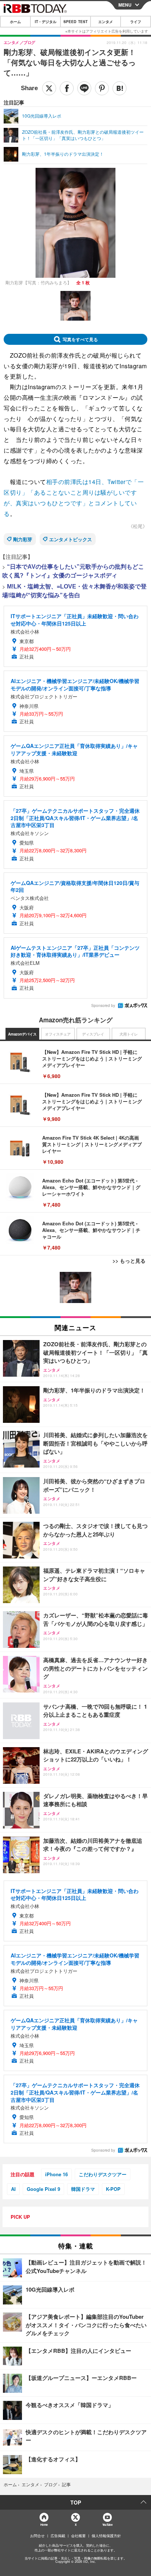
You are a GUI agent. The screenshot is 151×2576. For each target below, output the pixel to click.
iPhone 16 (56, 2174)
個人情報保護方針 (106, 2536)
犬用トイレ (129, 1034)
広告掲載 (58, 2536)
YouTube (107, 2525)
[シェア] (67, 88)
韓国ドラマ (83, 2189)
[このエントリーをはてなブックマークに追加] (119, 88)
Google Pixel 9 (43, 2189)
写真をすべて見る (80, 339)
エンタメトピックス (71, 539)
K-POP (113, 2189)
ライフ (136, 22)
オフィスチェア (58, 1034)
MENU (125, 5)
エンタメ (106, 22)
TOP (76, 2502)
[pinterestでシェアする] (102, 88)
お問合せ (37, 2536)
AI (13, 2189)
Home (44, 2525)
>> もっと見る (129, 1261)
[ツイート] (49, 88)
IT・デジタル (46, 22)
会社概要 (78, 2536)
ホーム (15, 22)
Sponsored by (103, 1005)
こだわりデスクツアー (103, 2174)
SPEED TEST (75, 22)
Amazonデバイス (22, 1034)
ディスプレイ (93, 1034)
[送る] (84, 88)
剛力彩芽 (23, 539)
